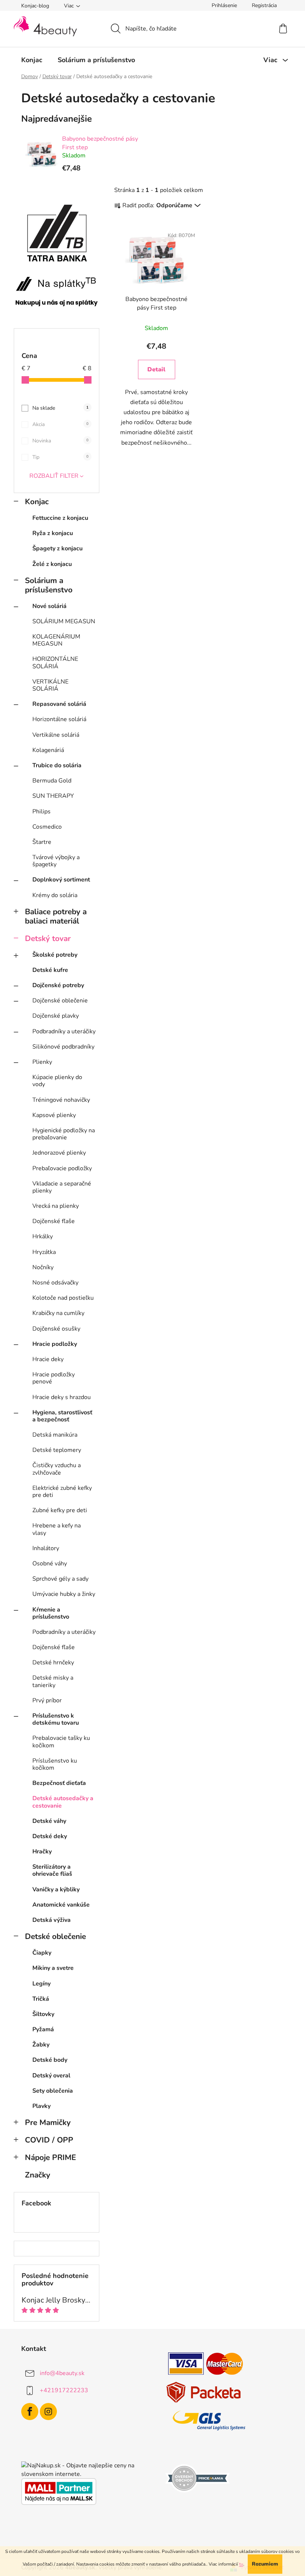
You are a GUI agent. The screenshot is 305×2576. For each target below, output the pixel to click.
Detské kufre (50, 970)
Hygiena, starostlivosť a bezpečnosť (62, 1416)
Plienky (42, 1062)
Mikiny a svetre (53, 1968)
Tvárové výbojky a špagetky (56, 861)
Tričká (41, 1999)
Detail (156, 369)
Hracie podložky (55, 1344)
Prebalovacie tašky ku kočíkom (61, 1742)
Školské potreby (55, 955)
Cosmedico (47, 827)
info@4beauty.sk (62, 2373)
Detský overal (51, 2076)
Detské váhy (49, 1821)
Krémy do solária (55, 895)
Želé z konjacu (52, 564)
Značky (38, 2175)
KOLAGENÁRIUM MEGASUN (56, 640)
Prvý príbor (47, 1700)
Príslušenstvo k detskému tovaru (56, 1719)
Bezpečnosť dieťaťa (59, 1783)
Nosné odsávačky (55, 1283)
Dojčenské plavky (56, 1016)
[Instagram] (48, 2412)
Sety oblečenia (53, 2091)
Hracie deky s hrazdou (62, 1397)
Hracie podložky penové (54, 1378)
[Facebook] (30, 2412)
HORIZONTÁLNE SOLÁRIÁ (55, 663)
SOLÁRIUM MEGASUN (64, 621)
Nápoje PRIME (50, 2157)
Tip (60, 457)
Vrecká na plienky (56, 1206)
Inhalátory (46, 1548)
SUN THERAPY (53, 796)
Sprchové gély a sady (60, 1579)
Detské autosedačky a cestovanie (63, 1802)
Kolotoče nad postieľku (63, 1298)
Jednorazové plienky (59, 1153)
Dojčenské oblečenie (60, 1001)
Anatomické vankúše (61, 1905)
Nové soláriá (49, 606)
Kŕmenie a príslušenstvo (51, 1613)
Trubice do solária (57, 765)
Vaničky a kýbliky (56, 1889)
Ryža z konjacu (53, 533)
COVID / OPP (49, 2140)
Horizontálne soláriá (59, 719)
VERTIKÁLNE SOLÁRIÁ (50, 685)
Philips (41, 812)
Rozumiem (265, 2564)
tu (241, 2564)
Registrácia (264, 5)
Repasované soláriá (59, 704)
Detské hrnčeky (53, 1663)
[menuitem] (32, 60)
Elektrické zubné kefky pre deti (62, 1492)
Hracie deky (48, 1359)
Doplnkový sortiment (61, 880)
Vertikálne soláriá (56, 735)
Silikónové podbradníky (63, 1047)
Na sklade (60, 408)
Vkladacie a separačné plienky (62, 1187)
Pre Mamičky (48, 2122)
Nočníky (43, 1267)
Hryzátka (44, 1252)
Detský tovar (48, 938)
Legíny (41, 1984)
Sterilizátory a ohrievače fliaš (52, 1870)
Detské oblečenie (55, 1936)
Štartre (42, 842)
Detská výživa (52, 1920)
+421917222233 (64, 2390)
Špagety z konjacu (57, 548)
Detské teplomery (57, 1450)
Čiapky (42, 1953)
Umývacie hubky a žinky (64, 1594)
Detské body (50, 2060)
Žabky (41, 2045)
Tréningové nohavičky (61, 1100)
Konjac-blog (35, 6)
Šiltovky (43, 2014)
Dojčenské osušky (56, 1329)
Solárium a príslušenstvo (49, 585)
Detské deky (50, 1836)
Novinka (60, 441)
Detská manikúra (55, 1435)
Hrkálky (43, 1236)
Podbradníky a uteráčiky (64, 1031)
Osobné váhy (50, 1564)
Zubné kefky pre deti (60, 1510)
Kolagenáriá (48, 750)
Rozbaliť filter (54, 476)
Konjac (37, 502)
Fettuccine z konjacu (60, 518)
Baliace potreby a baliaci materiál (56, 916)
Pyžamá (43, 2029)
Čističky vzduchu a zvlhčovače (57, 1469)
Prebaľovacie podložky (62, 1168)
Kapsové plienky (54, 1115)
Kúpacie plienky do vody (57, 1081)
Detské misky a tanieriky (53, 1681)
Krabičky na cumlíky (58, 1313)
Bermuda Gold (52, 781)
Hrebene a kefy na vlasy (57, 1529)
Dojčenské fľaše (54, 1221)
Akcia (60, 424)
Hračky (42, 1852)
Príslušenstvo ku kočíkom (55, 1764)
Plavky (41, 2106)
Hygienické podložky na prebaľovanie (64, 1134)
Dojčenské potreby (58, 985)
